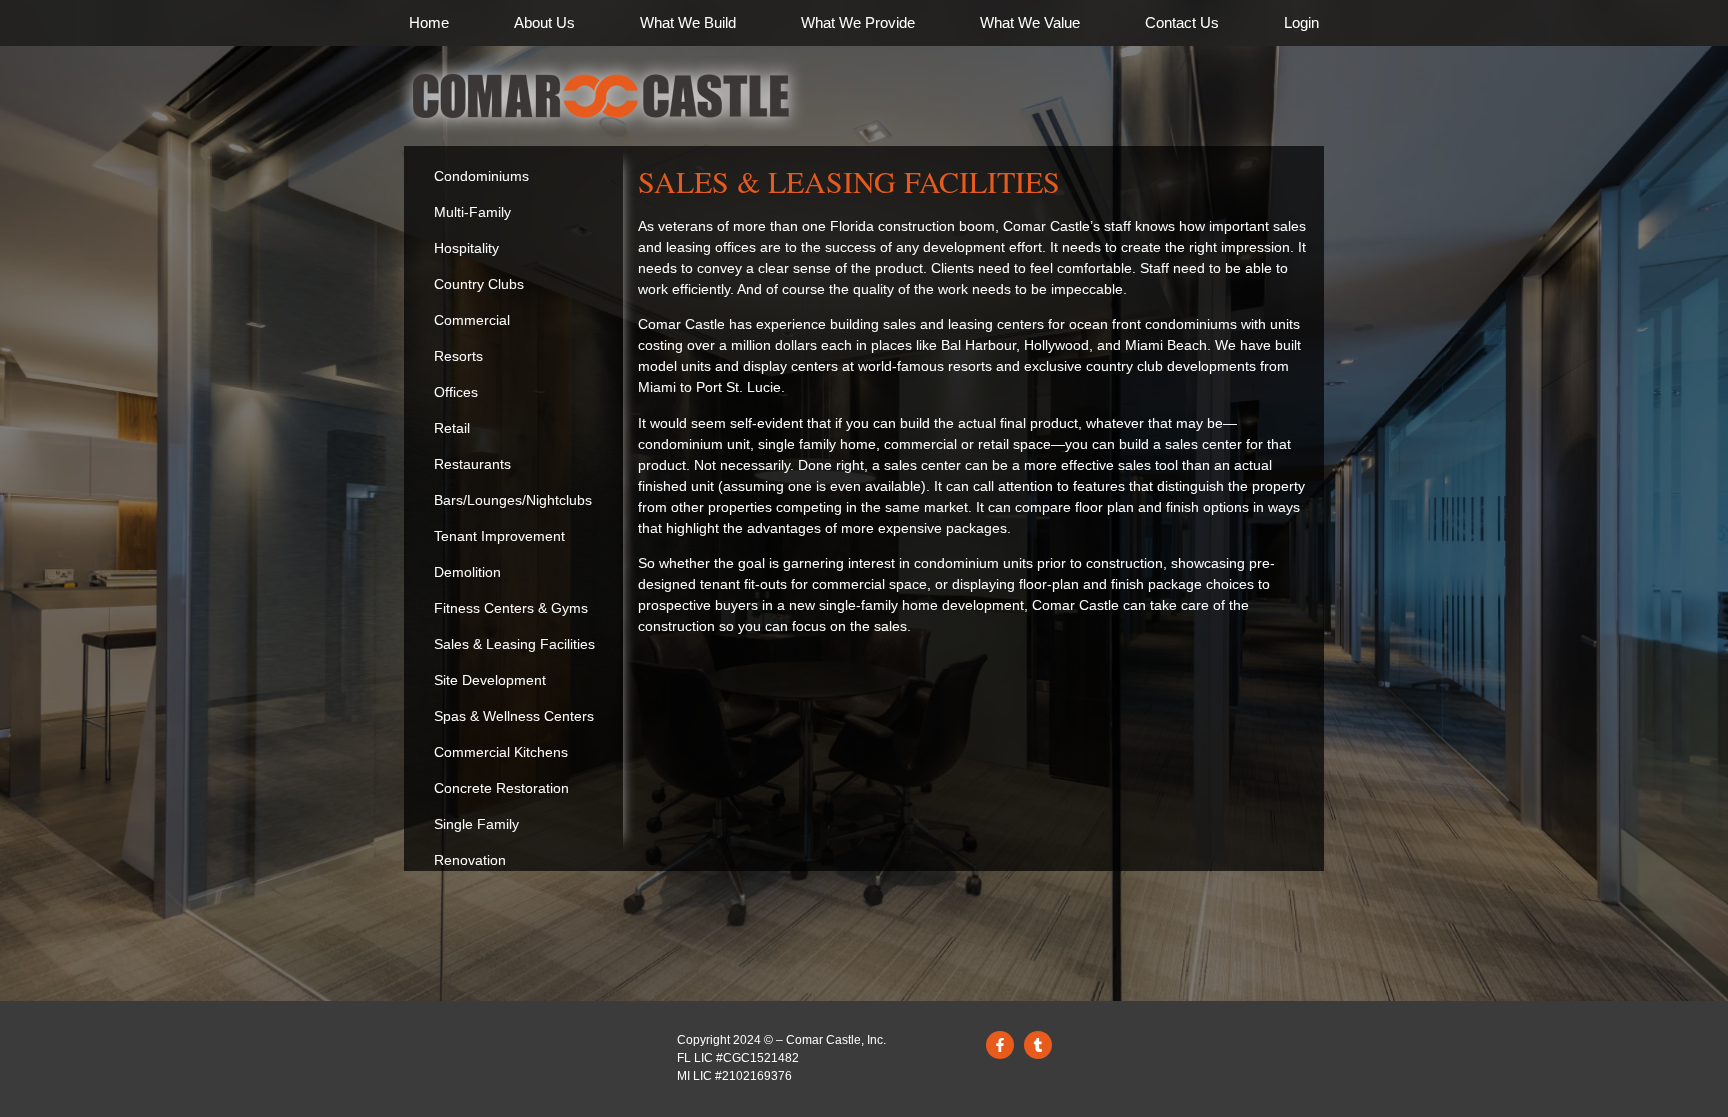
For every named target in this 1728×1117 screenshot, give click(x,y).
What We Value (1030, 22)
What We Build (688, 22)
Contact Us (1182, 22)
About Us (544, 22)
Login (1301, 22)
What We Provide (858, 22)
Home (429, 22)
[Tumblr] (1038, 1045)
